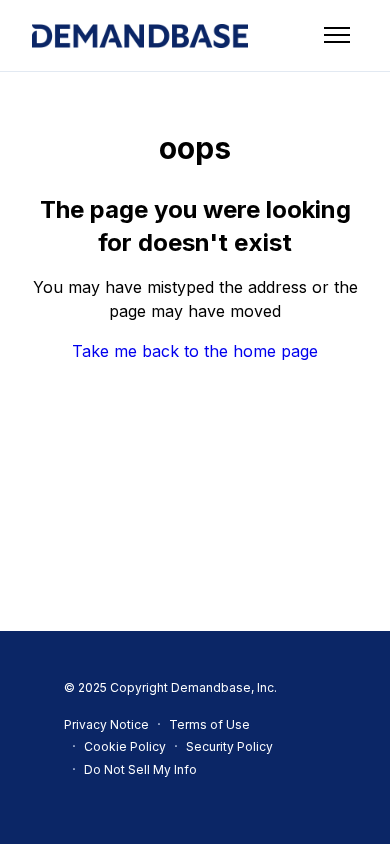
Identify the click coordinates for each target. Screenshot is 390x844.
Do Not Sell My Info (140, 769)
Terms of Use (209, 724)
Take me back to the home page (195, 351)
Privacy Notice (106, 724)
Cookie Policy (125, 746)
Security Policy (229, 746)
